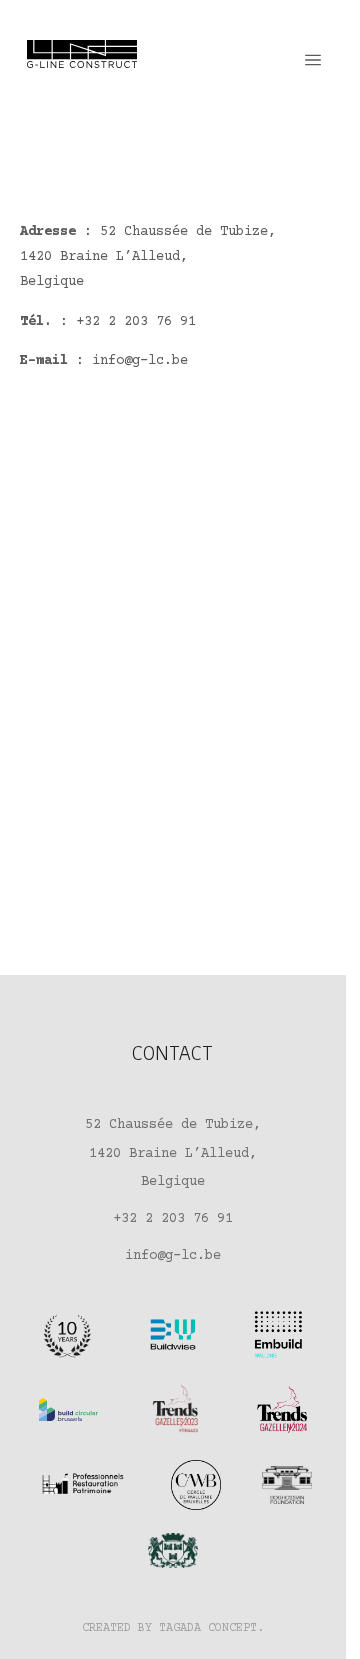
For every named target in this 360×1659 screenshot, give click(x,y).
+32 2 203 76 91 (136, 322)
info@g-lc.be (140, 361)
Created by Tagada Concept (169, 1628)
